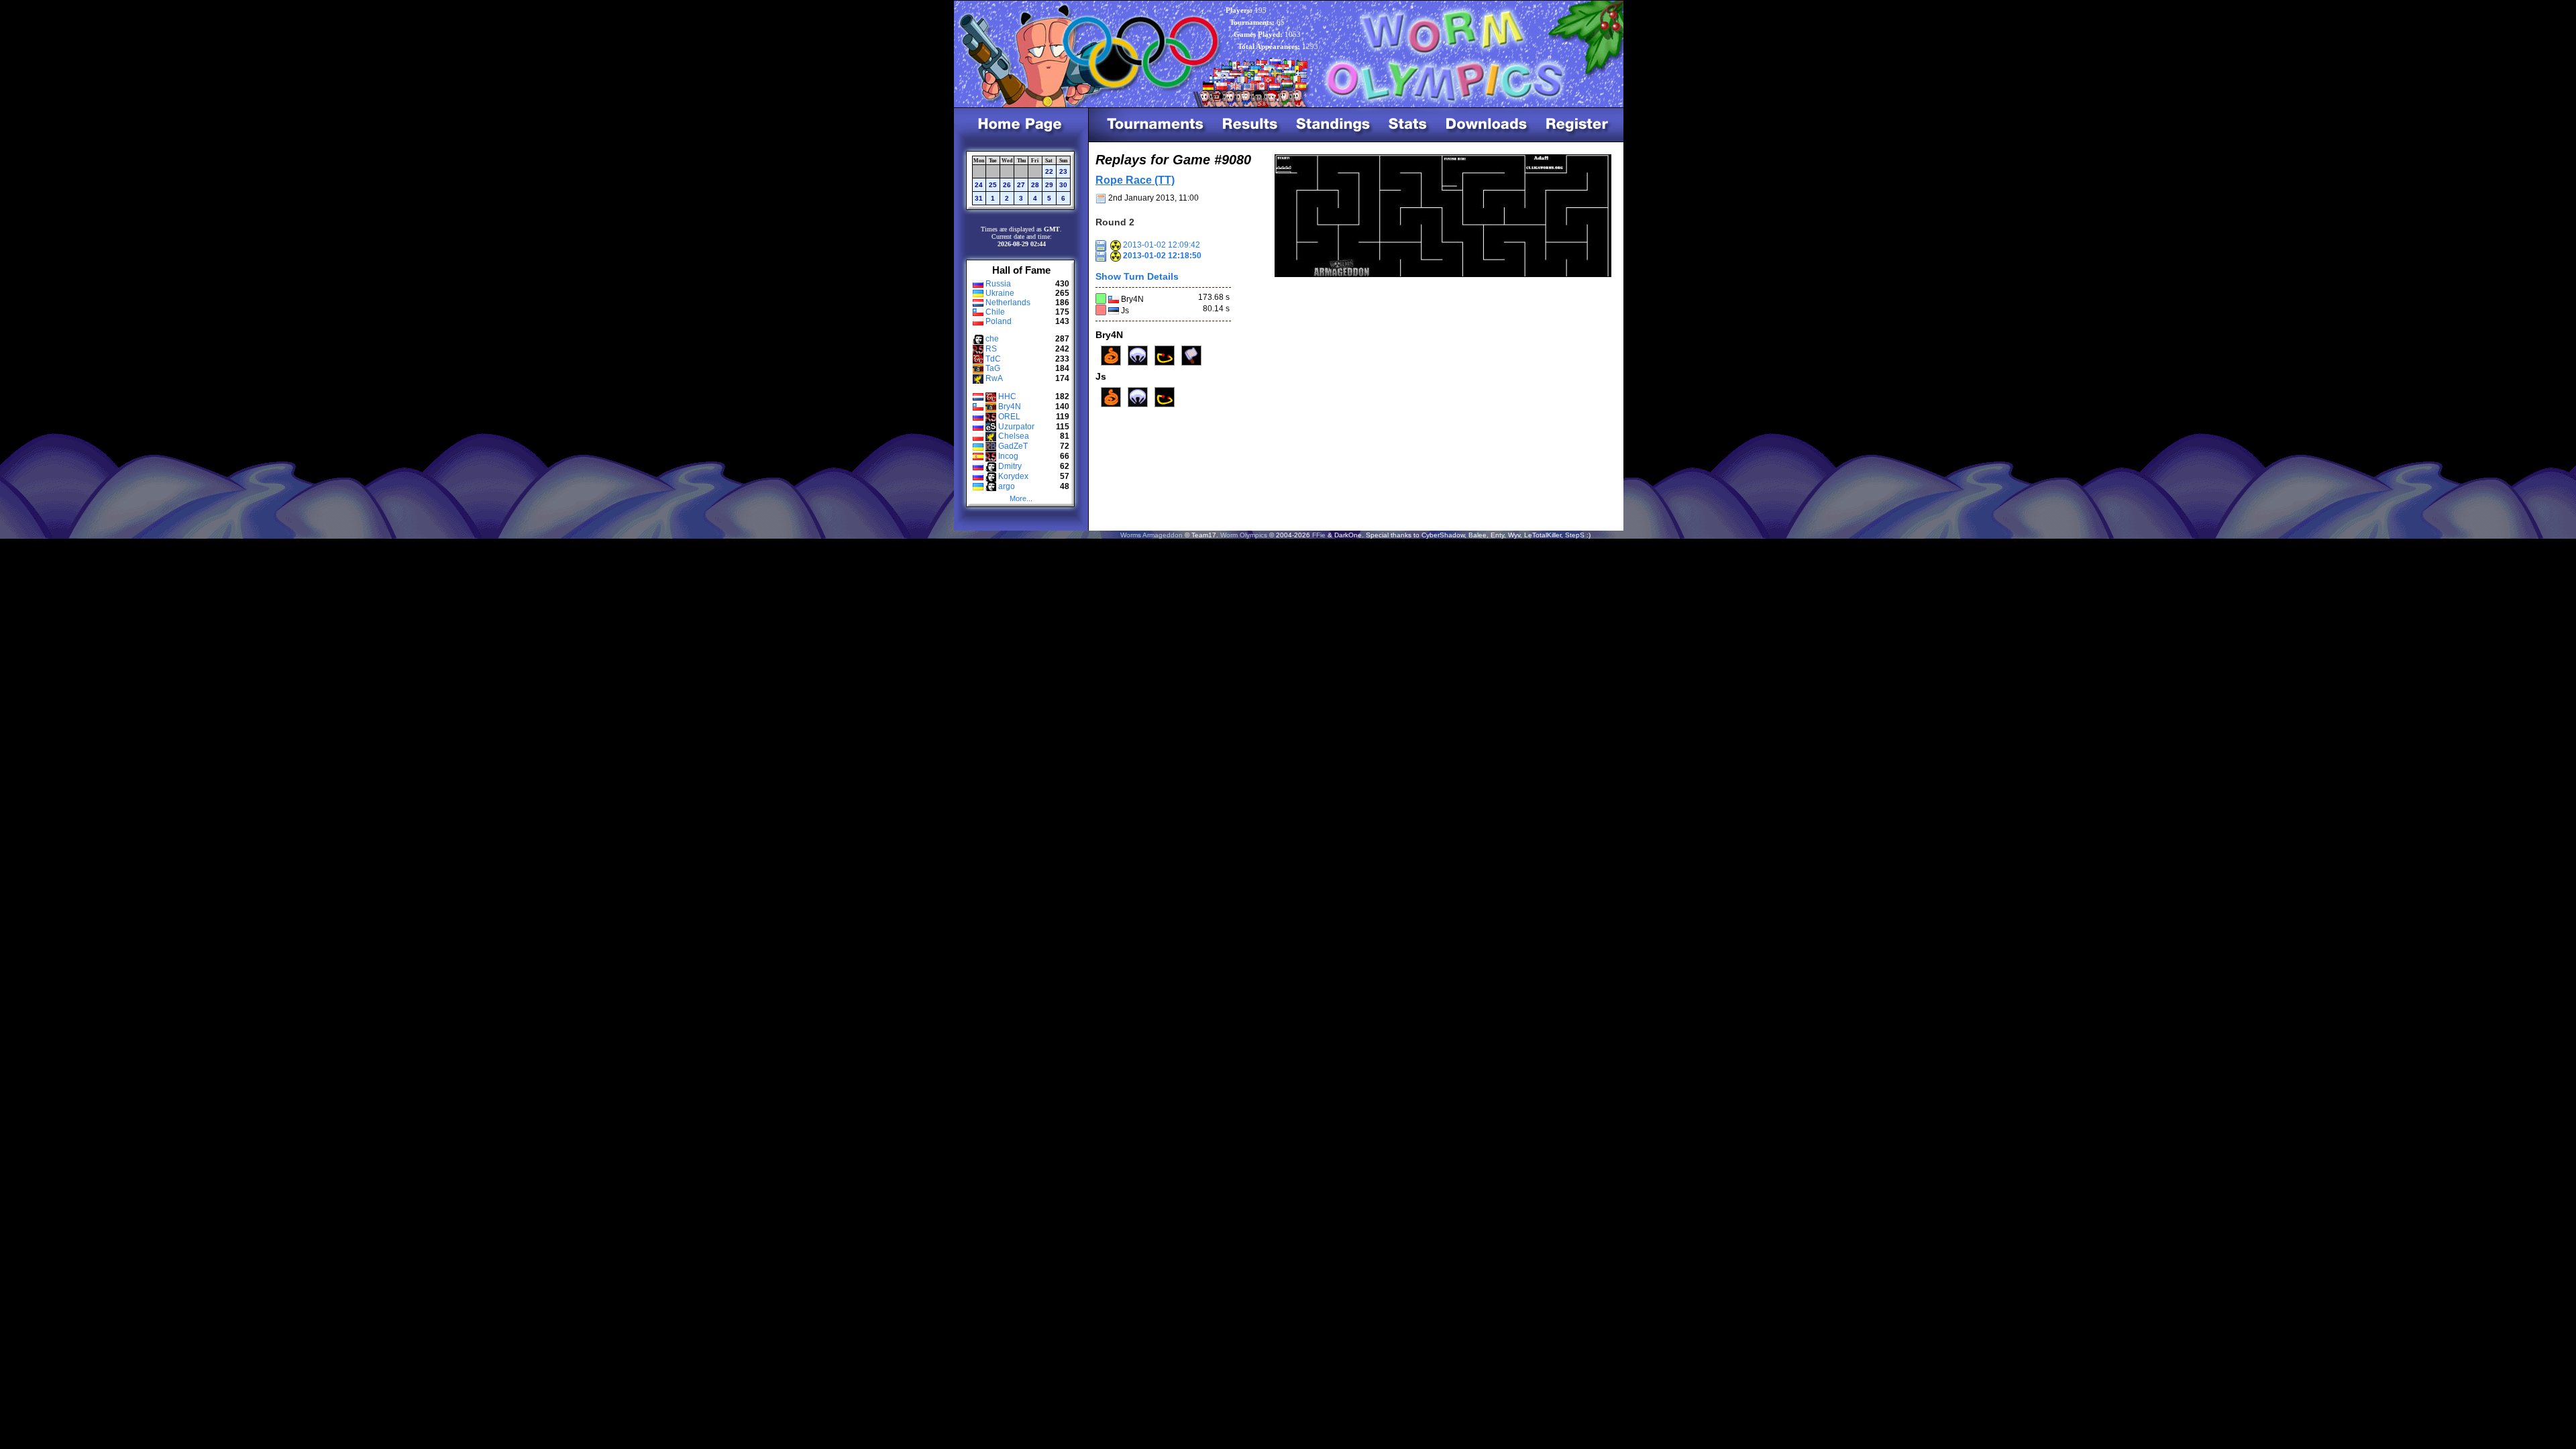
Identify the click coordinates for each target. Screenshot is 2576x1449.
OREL (1009, 417)
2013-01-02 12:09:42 (1161, 245)
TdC (993, 359)
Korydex (1013, 476)
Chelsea (1014, 436)
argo (1007, 486)
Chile (995, 312)
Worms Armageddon (1151, 535)
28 (1035, 185)
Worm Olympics (1244, 535)
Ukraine (1000, 293)
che (992, 339)
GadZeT (1013, 446)
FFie (1319, 535)
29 (1049, 185)
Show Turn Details (1137, 276)
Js (1125, 311)
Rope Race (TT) (1135, 180)
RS (991, 349)
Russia (998, 284)
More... (1021, 498)
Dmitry (1010, 466)
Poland (999, 321)
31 (979, 198)
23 (1063, 171)
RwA (994, 378)
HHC (1007, 396)
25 (993, 185)
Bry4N (1010, 407)
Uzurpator (1016, 427)
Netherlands (1008, 303)
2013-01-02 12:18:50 (1161, 256)
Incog (1008, 456)
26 (1007, 185)
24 (979, 185)
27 (1021, 185)
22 (1049, 171)
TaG (993, 368)
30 (1063, 185)
